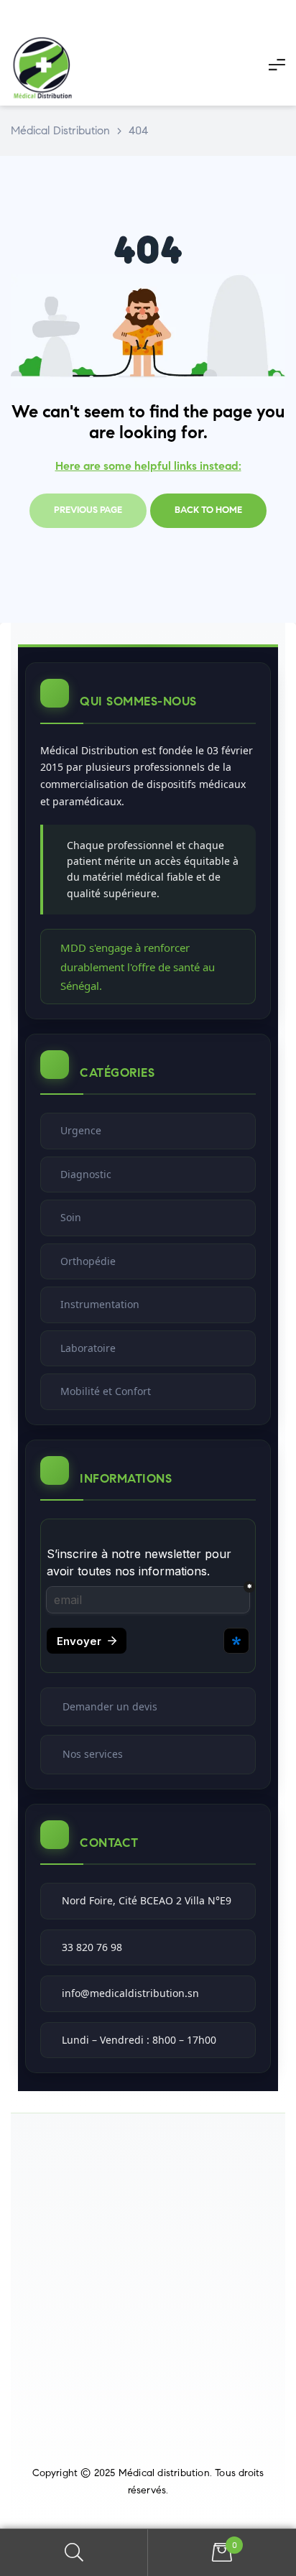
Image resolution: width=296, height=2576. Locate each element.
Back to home (208, 510)
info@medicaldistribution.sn (130, 1993)
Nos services (93, 1754)
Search (74, 2553)
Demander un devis (110, 1706)
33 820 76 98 (92, 1947)
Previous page (88, 510)
